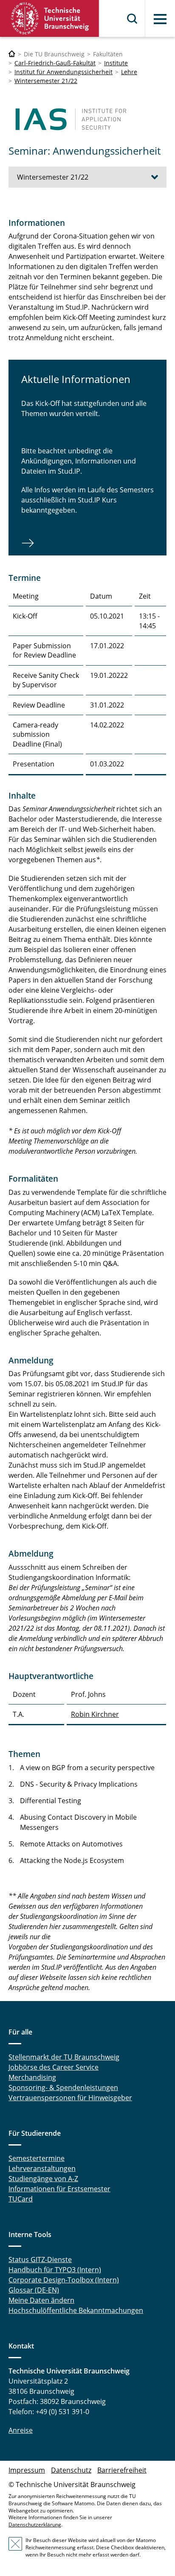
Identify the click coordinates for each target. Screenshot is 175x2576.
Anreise (21, 2430)
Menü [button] (160, 19)
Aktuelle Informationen (76, 379)
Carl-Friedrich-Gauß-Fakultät (55, 63)
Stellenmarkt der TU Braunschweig (64, 2057)
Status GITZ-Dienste (40, 2260)
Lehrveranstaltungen (42, 2168)
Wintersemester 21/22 (46, 81)
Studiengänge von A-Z (43, 2179)
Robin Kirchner (95, 1714)
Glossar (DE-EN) (34, 2290)
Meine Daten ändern (41, 2300)
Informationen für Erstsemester (59, 2189)
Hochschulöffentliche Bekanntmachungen (76, 2310)
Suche (133, 19)
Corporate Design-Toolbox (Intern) (64, 2280)
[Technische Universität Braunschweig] (50, 18)
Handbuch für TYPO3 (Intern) (55, 2270)
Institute (116, 63)
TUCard (21, 2199)
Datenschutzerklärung (35, 2525)
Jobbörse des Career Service (54, 2067)
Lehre (129, 72)
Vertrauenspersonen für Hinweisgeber (70, 2098)
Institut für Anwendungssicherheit (64, 72)
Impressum (27, 2470)
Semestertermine (37, 2158)
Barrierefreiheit (122, 2470)
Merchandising (32, 2077)
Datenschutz (71, 2470)
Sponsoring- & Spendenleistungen (63, 2087)
